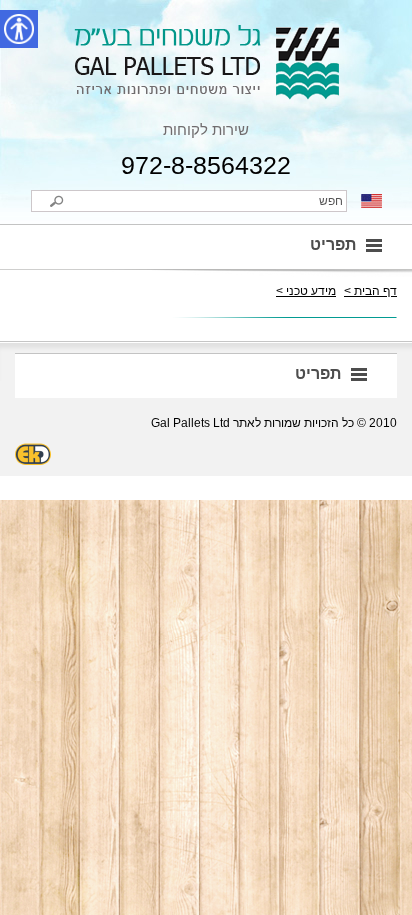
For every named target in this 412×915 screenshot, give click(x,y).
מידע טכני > (306, 291)
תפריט (333, 244)
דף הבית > (370, 291)
